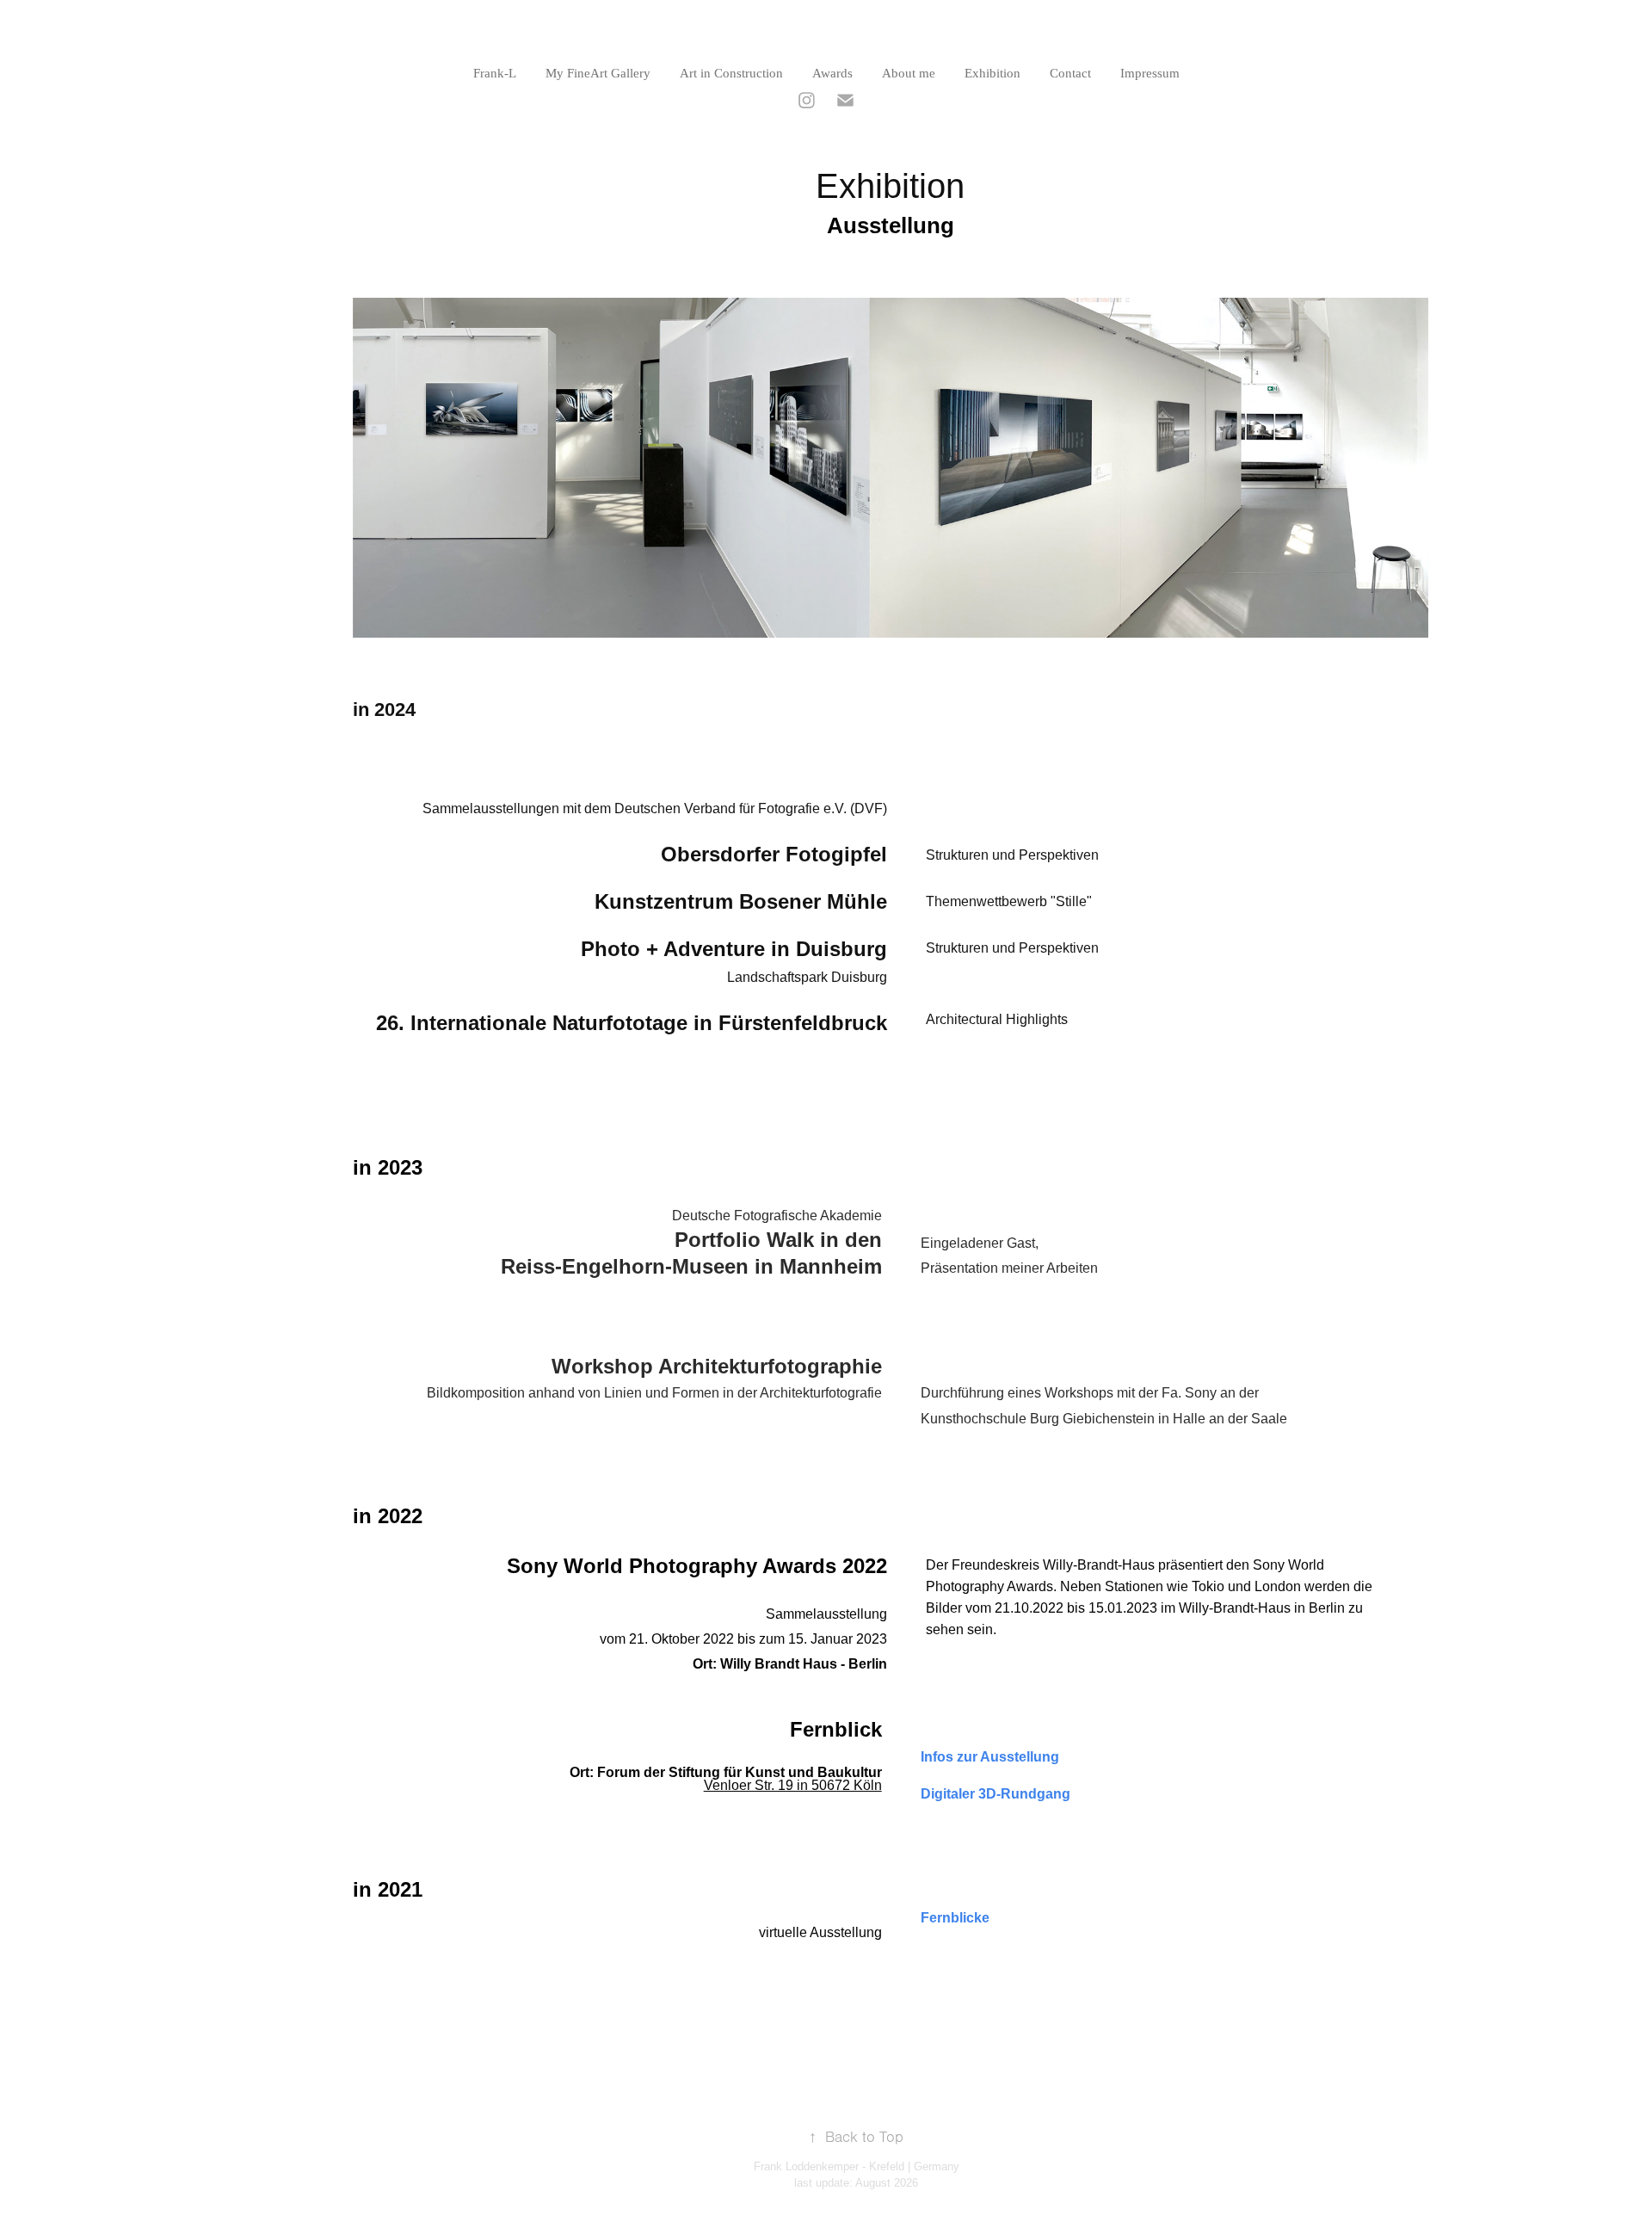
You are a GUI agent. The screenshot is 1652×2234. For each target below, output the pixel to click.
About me (909, 73)
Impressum (1150, 73)
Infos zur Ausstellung (990, 1757)
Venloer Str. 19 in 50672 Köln (793, 1785)
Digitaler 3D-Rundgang (996, 1794)
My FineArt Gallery (598, 73)
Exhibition (992, 73)
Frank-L (495, 73)
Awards (832, 73)
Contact (1070, 73)
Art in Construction (731, 73)
